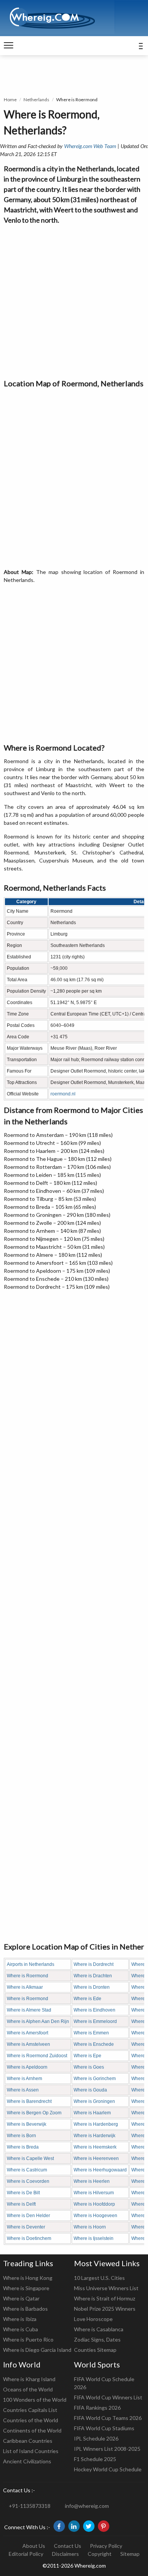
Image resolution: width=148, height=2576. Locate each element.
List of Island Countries (31, 2451)
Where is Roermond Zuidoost (37, 2056)
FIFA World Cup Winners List (108, 2397)
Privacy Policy (106, 2546)
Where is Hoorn (90, 2227)
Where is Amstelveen (28, 2044)
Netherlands (36, 100)
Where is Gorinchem (95, 2079)
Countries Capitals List (30, 2410)
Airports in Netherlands (31, 1964)
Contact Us (68, 2546)
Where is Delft (21, 2204)
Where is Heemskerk (95, 2147)
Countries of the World (31, 2420)
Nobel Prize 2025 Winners (105, 2309)
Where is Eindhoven (94, 2010)
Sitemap (130, 2554)
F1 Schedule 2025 (95, 2459)
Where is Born (21, 2136)
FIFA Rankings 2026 (97, 2408)
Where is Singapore (26, 2288)
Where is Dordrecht (94, 1964)
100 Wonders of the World (35, 2400)
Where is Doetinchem (29, 2238)
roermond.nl (63, 1094)
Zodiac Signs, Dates (97, 2339)
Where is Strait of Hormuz (105, 2298)
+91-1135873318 (30, 2506)
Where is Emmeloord (95, 2021)
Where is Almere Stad (29, 2010)
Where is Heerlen (92, 2181)
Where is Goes (89, 2067)
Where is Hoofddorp (94, 2204)
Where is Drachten (93, 1976)
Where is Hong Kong (28, 2278)
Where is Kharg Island (29, 2379)
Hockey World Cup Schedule (108, 2469)
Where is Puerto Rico (28, 2339)
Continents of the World (32, 2430)
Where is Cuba (20, 2329)
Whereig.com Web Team (90, 146)
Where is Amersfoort (28, 2033)
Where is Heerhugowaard (100, 2170)
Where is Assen (23, 2090)
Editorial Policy (26, 2554)
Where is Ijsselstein (94, 2238)
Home (10, 100)
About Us (34, 2546)
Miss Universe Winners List (106, 2288)
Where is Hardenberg (96, 2124)
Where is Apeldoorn (27, 2067)
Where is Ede (87, 1999)
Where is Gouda (90, 2090)
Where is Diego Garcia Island (37, 2350)
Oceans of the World (28, 2389)
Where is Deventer (26, 2227)
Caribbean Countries (28, 2441)
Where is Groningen (94, 2101)
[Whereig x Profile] (89, 2526)
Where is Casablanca (99, 2329)
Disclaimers (65, 2554)
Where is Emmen (91, 2033)
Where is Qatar (21, 2298)
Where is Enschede (94, 2044)
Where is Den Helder (28, 2216)
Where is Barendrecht (29, 2101)
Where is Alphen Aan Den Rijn (38, 2021)
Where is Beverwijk (27, 2124)
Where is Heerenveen (96, 2158)
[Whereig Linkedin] (74, 2526)
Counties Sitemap (95, 2350)
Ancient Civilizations (27, 2461)
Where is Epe (87, 2056)
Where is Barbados (25, 2309)
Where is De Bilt (23, 2193)
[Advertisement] (74, 300)
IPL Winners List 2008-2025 (107, 2449)
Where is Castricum (27, 2170)
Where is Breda (23, 2147)
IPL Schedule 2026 (96, 2438)
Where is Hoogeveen (95, 2216)
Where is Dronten (92, 1987)
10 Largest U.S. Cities (99, 2278)
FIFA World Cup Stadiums (104, 2428)
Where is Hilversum (94, 2193)
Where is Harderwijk (94, 2136)
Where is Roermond (28, 1976)
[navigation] (9, 46)
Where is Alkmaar (25, 1987)
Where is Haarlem (92, 2113)
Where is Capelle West (30, 2158)
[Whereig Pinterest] (104, 2526)
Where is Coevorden (28, 2181)
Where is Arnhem (24, 2079)
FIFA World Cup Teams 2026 (108, 2418)
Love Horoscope (93, 2319)
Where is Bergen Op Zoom (34, 2113)
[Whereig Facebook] (59, 2526)
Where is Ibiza (20, 2319)
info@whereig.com (87, 2506)
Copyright (100, 2554)
